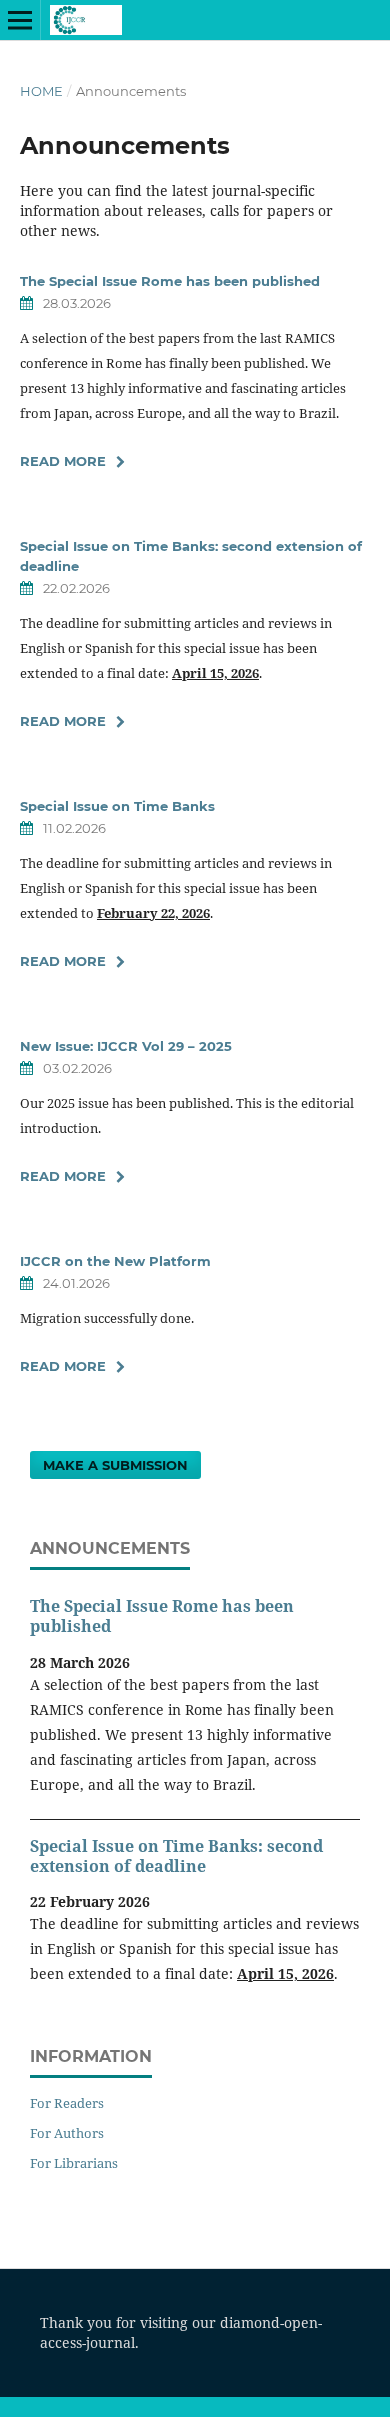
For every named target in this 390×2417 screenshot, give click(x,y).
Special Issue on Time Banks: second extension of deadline (176, 1856)
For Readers (67, 2103)
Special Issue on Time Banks (117, 806)
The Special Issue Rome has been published (170, 281)
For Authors (67, 2133)
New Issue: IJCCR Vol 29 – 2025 (126, 1046)
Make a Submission (115, 1465)
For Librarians (74, 2163)
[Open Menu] (20, 20)
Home (41, 91)
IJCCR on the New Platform (115, 1261)
